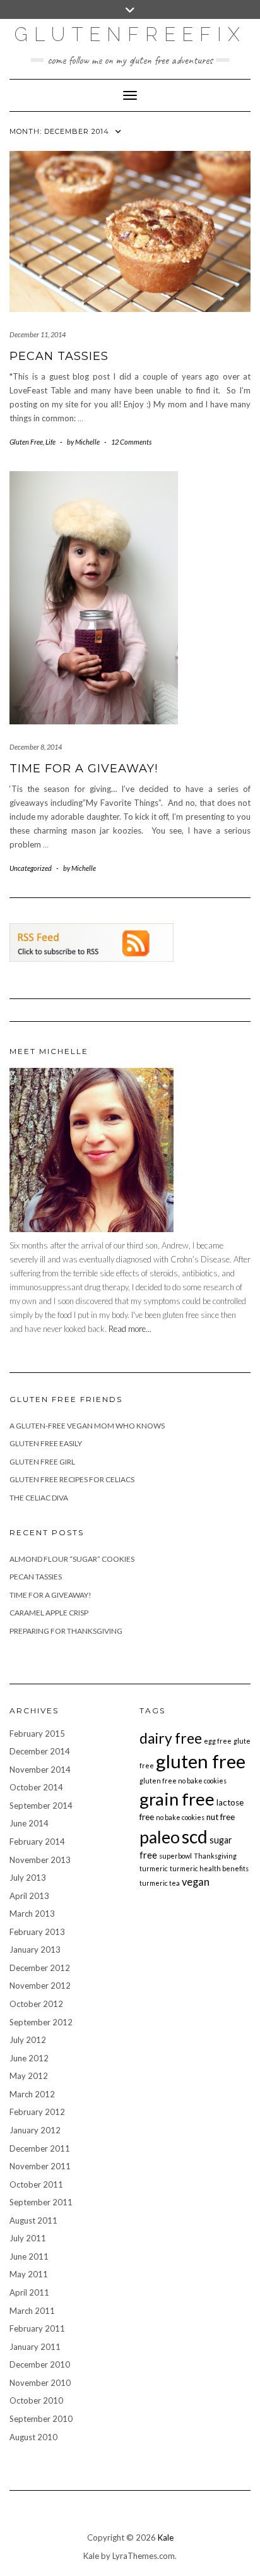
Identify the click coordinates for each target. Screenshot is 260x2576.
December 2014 (40, 1751)
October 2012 (36, 2004)
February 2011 (37, 2328)
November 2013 (40, 1860)
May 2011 (29, 2274)
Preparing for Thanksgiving (66, 1631)
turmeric (154, 1868)
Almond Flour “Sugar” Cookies (72, 1559)
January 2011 (35, 2347)
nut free (221, 1817)
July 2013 (28, 1878)
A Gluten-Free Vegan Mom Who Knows (87, 1426)
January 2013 (35, 1950)
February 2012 (37, 2112)
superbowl (175, 1856)
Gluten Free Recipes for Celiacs (72, 1479)
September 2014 (41, 1806)
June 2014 (29, 1823)
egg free (218, 1741)
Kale (166, 2537)
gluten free (201, 1761)
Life (50, 442)
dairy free (171, 1738)
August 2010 (33, 2437)
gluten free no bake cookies (183, 1781)
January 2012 (35, 2130)
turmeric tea (160, 1883)
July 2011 (28, 2238)
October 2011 (36, 2184)
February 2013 (37, 1932)
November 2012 (40, 1986)
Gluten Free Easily (46, 1443)
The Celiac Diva (39, 1498)
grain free (177, 1799)
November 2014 (40, 1770)
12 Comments (131, 442)
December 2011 (40, 2148)
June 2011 (29, 2256)
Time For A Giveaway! (84, 769)
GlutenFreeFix (130, 34)
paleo (160, 1837)
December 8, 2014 (36, 747)
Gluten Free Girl (42, 1462)
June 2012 (29, 2058)
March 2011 (32, 2311)
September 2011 (41, 2202)
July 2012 (28, 2040)
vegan (196, 1882)
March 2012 (32, 2094)
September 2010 (41, 2419)
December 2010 (40, 2364)
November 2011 (40, 2166)
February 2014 (37, 1842)
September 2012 (41, 2022)
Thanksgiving (215, 1856)
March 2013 (32, 1914)
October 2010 (36, 2400)
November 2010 (40, 2383)
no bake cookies (180, 1817)
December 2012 (40, 1968)
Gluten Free (26, 442)
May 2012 (29, 2076)
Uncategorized (31, 868)
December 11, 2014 (38, 334)
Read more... (130, 1329)
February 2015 (37, 1734)
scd (195, 1836)
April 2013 (29, 1896)
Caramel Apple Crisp (49, 1613)
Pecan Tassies (59, 356)
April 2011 (29, 2292)
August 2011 (33, 2220)
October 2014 (36, 1787)
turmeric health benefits (209, 1868)
